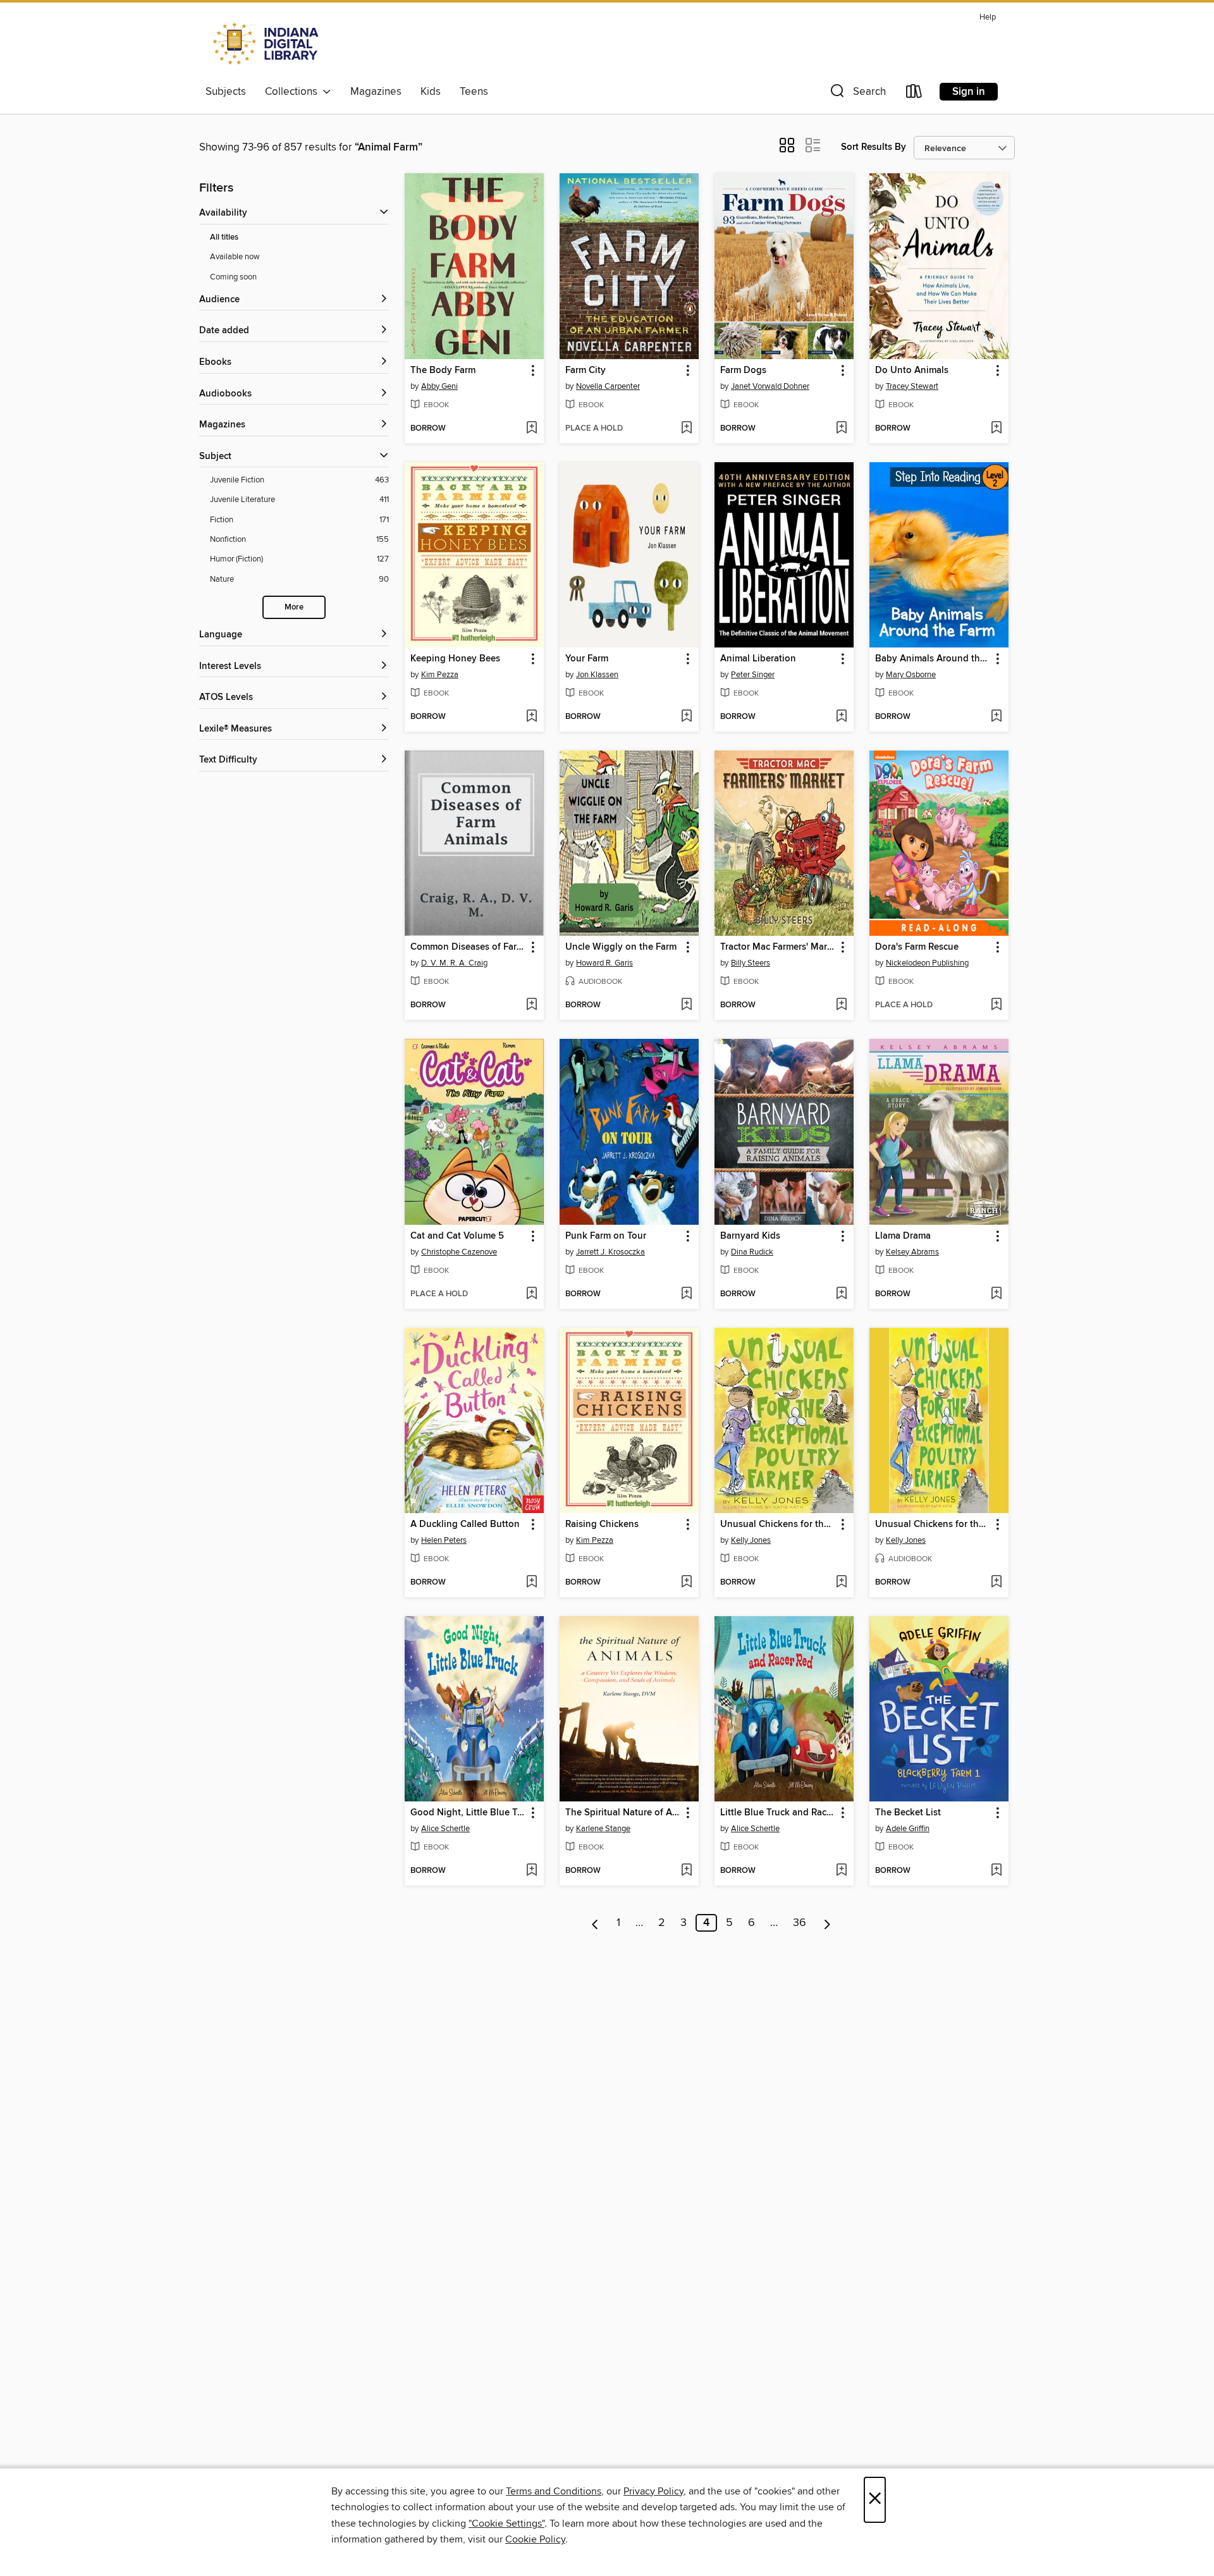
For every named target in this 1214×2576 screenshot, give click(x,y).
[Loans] (914, 94)
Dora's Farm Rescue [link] (917, 947)
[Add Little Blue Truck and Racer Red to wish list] (841, 1871)
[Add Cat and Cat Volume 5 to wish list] (531, 1294)
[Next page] (827, 1923)
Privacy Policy (653, 2491)
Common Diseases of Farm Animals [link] (468, 947)
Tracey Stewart (912, 386)
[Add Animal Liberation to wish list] (841, 717)
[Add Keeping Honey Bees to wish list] (531, 717)
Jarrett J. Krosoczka (610, 1252)
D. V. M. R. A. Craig (454, 963)
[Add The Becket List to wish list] (996, 1871)
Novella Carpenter (608, 386)
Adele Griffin (908, 1829)
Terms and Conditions (554, 2491)
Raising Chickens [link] (602, 1524)
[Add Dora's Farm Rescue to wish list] (996, 1005)
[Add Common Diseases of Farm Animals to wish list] (531, 1005)
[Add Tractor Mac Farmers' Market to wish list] (841, 1005)
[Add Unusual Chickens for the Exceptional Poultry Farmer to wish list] (841, 1583)
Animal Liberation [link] (758, 659)
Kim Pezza (440, 675)
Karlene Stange (603, 1829)
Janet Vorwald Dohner (770, 386)
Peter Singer (753, 675)
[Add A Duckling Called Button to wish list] (531, 1583)
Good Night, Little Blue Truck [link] (468, 1813)
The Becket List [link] (908, 1813)
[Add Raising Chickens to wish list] (686, 1583)
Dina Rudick (752, 1252)
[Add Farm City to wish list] (686, 429)
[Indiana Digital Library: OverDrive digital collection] (267, 44)
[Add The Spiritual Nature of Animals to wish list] (686, 1871)
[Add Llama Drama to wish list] (996, 1294)
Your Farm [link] (587, 659)
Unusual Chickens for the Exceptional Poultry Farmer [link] (778, 1524)
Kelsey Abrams (912, 1252)
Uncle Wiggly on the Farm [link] (621, 947)
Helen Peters (444, 1540)
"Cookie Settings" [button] (506, 2524)
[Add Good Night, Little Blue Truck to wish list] (531, 1871)
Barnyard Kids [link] (750, 1236)
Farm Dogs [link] (743, 371)
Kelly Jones (751, 1540)
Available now (235, 257)
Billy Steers (751, 963)
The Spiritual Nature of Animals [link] (623, 1813)
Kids (431, 92)
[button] (857, 94)
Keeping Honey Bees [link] (455, 659)
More (294, 607)
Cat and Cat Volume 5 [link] (457, 1236)
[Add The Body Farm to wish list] (531, 429)
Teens (474, 92)
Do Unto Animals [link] (912, 371)
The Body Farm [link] (443, 371)
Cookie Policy (535, 2539)
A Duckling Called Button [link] (465, 1524)
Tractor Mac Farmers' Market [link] (778, 947)
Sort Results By (874, 147)
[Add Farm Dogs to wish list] (841, 429)
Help (988, 17)
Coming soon (233, 277)
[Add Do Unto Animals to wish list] (996, 429)
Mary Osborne (911, 675)
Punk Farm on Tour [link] (606, 1236)
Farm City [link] (586, 371)
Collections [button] (294, 92)
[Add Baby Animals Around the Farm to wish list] (996, 717)
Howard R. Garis (604, 963)
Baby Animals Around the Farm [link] (933, 659)
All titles (224, 237)
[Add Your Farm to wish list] (686, 717)
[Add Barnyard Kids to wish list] (841, 1294)
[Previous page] (595, 1923)
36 (800, 1923)
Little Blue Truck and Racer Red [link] (778, 1813)
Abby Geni (439, 386)
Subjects (226, 92)
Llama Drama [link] (903, 1236)
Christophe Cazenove (459, 1252)
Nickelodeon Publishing (927, 963)
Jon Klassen (597, 675)
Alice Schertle (445, 1829)
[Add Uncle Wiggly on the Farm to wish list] (686, 1005)
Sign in (969, 92)
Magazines (376, 92)
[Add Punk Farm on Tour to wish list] (686, 1294)
